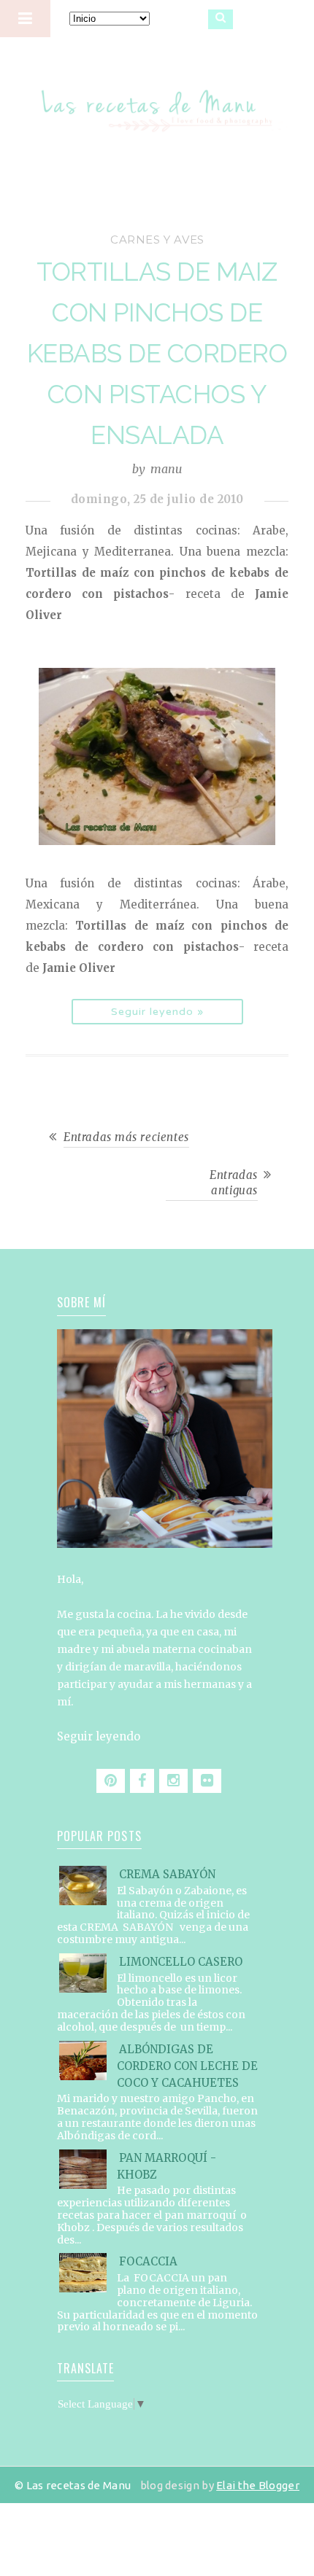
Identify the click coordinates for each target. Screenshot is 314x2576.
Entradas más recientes (126, 1137)
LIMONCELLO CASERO (181, 1962)
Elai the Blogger (258, 2485)
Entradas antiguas (234, 1183)
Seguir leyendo (99, 1736)
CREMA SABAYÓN (167, 1874)
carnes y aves (157, 240)
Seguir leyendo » (157, 1012)
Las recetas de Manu (157, 98)
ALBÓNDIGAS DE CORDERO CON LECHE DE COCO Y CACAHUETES (187, 2066)
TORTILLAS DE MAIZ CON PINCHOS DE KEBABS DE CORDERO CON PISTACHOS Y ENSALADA (157, 353)
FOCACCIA (148, 2261)
